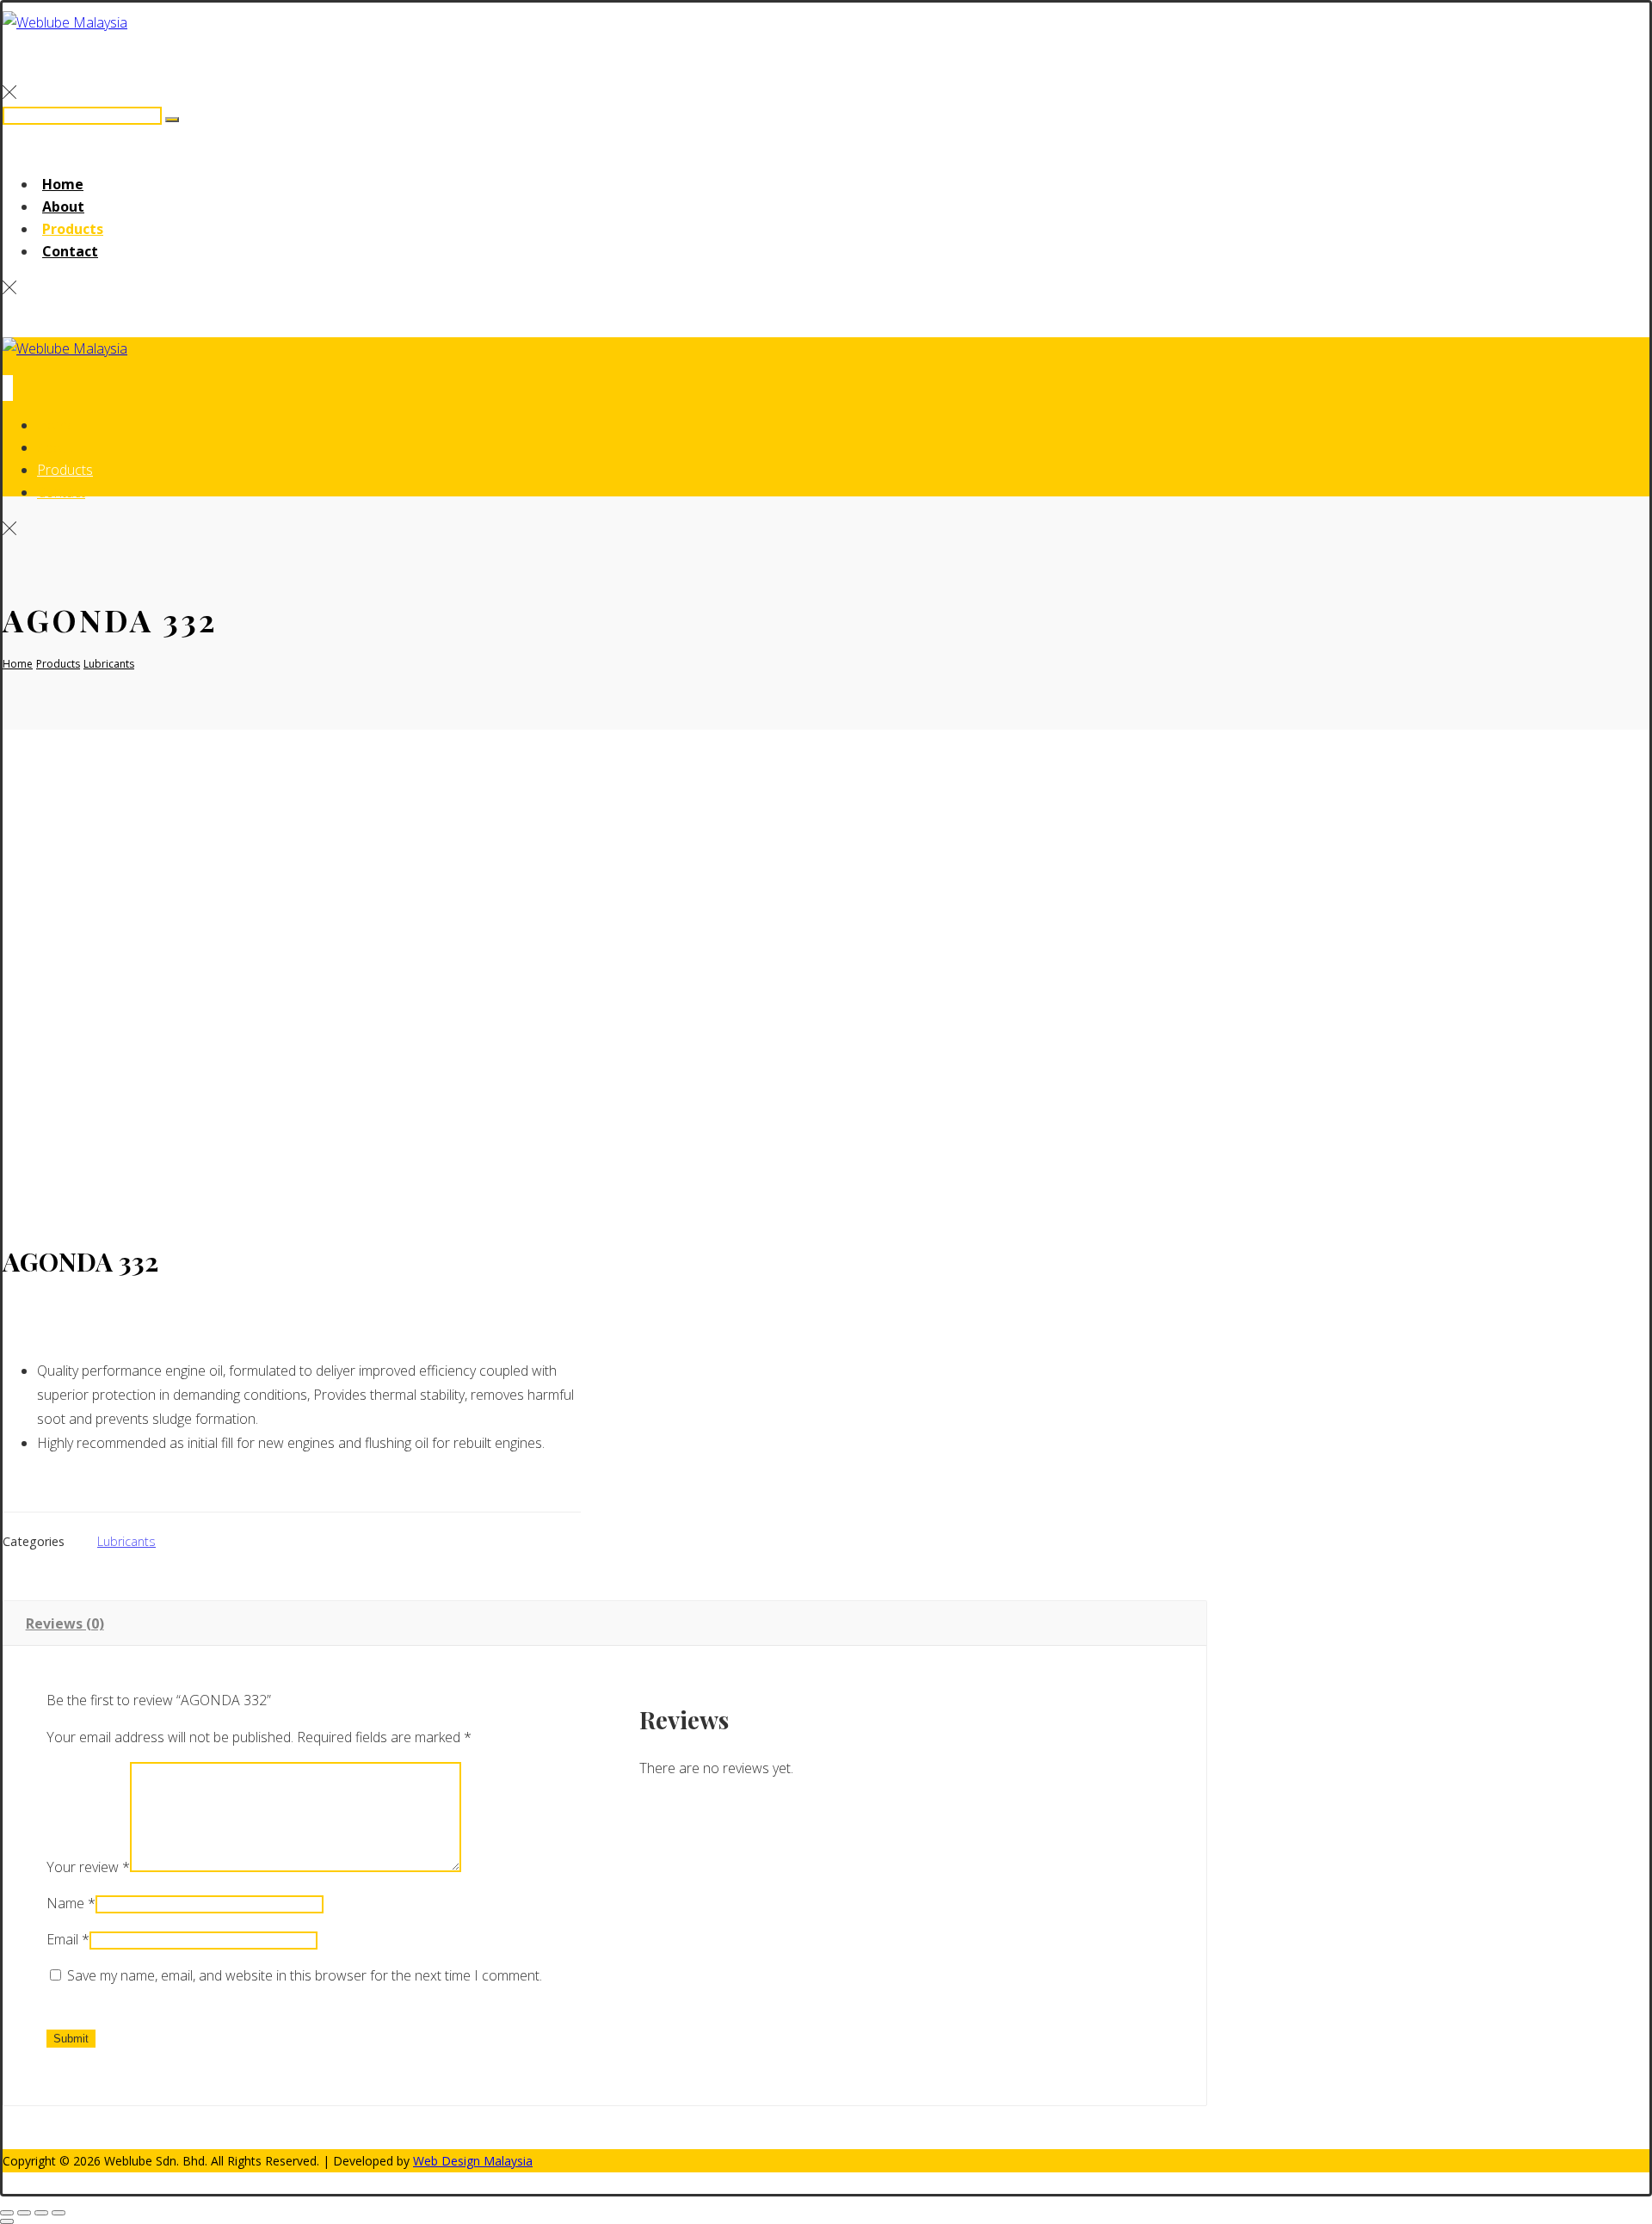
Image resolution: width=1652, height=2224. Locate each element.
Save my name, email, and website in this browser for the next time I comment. (305, 1975)
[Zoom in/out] (7, 2213)
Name (71, 1903)
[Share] (41, 2213)
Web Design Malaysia (473, 2161)
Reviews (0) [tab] (65, 1623)
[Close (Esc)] (59, 2213)
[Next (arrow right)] (7, 2221)
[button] (9, 92)
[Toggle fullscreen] (24, 2213)
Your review (88, 1867)
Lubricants (126, 1541)
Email (68, 1939)
